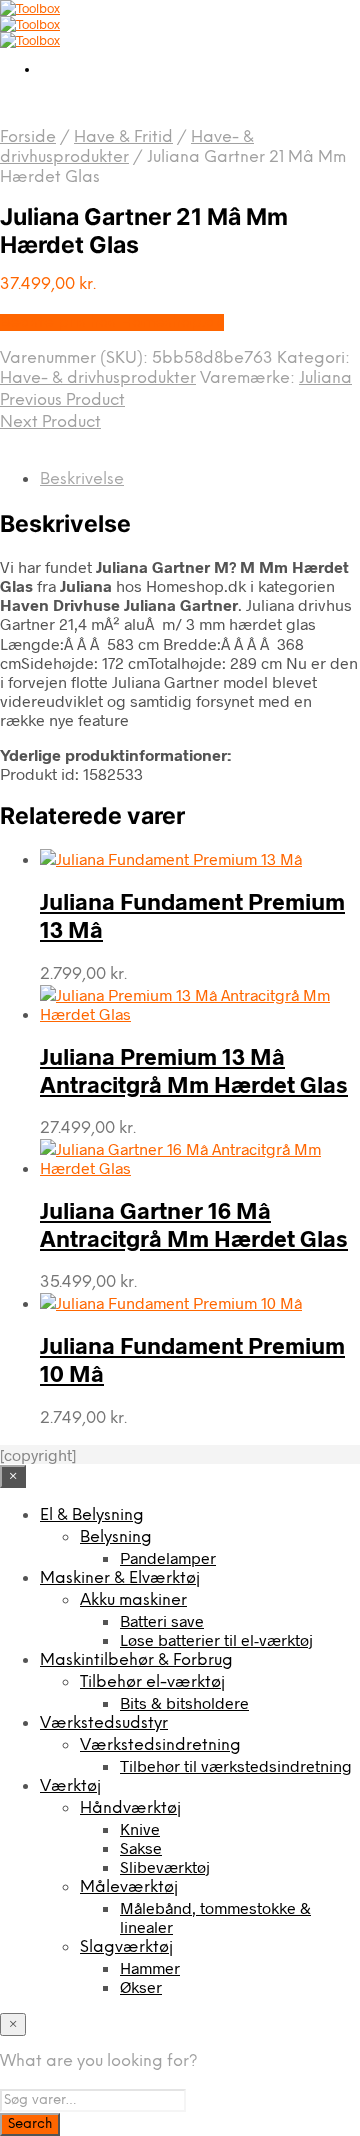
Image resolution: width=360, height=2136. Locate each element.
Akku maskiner (133, 1600)
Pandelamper (168, 1557)
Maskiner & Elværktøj (120, 1578)
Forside (28, 137)
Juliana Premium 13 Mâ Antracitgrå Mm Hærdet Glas (194, 1070)
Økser (141, 1986)
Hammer (150, 1967)
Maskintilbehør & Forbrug (136, 1660)
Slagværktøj (126, 1947)
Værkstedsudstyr (104, 1723)
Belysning (116, 1537)
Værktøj (70, 1786)
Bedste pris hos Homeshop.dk (112, 322)
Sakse (141, 1847)
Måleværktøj (129, 1887)
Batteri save (162, 1620)
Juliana (325, 378)
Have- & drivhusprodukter (98, 378)
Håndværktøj (130, 1808)
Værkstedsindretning (160, 1745)
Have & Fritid (123, 137)
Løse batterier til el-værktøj (216, 1639)
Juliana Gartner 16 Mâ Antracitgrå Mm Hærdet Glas (194, 1224)
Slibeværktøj (165, 1866)
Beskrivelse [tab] (82, 479)
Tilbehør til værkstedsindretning (236, 1765)
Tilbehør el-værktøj (152, 1682)
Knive (140, 1828)
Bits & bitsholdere (184, 1702)
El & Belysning (92, 1515)
